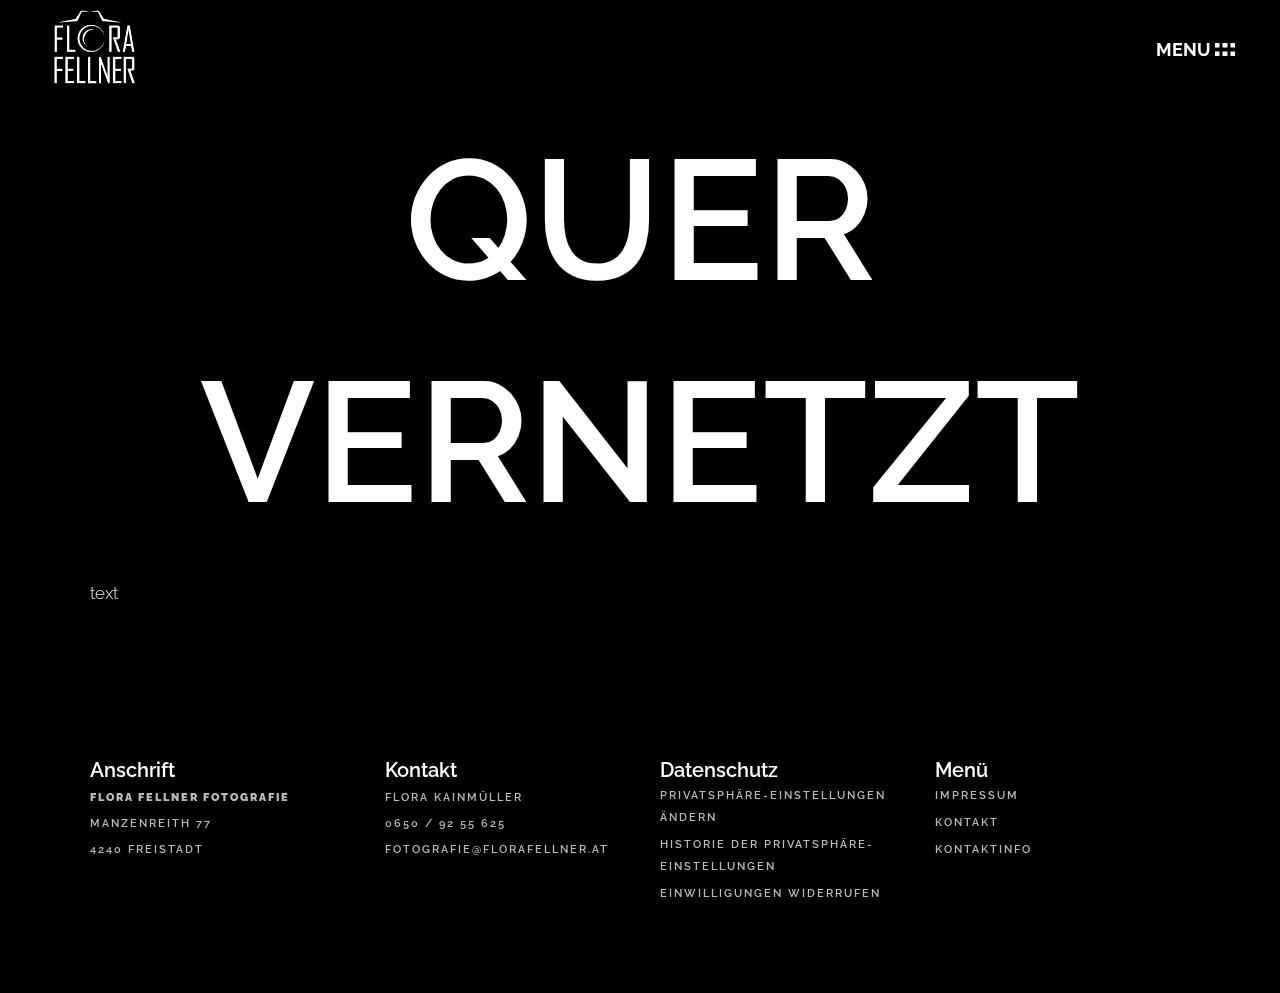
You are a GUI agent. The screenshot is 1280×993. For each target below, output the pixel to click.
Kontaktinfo (983, 849)
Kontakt (967, 822)
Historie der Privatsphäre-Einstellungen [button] (767, 855)
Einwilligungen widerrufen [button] (770, 893)
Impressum (977, 795)
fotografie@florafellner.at (497, 849)
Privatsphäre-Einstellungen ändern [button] (773, 806)
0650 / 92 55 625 (445, 823)
